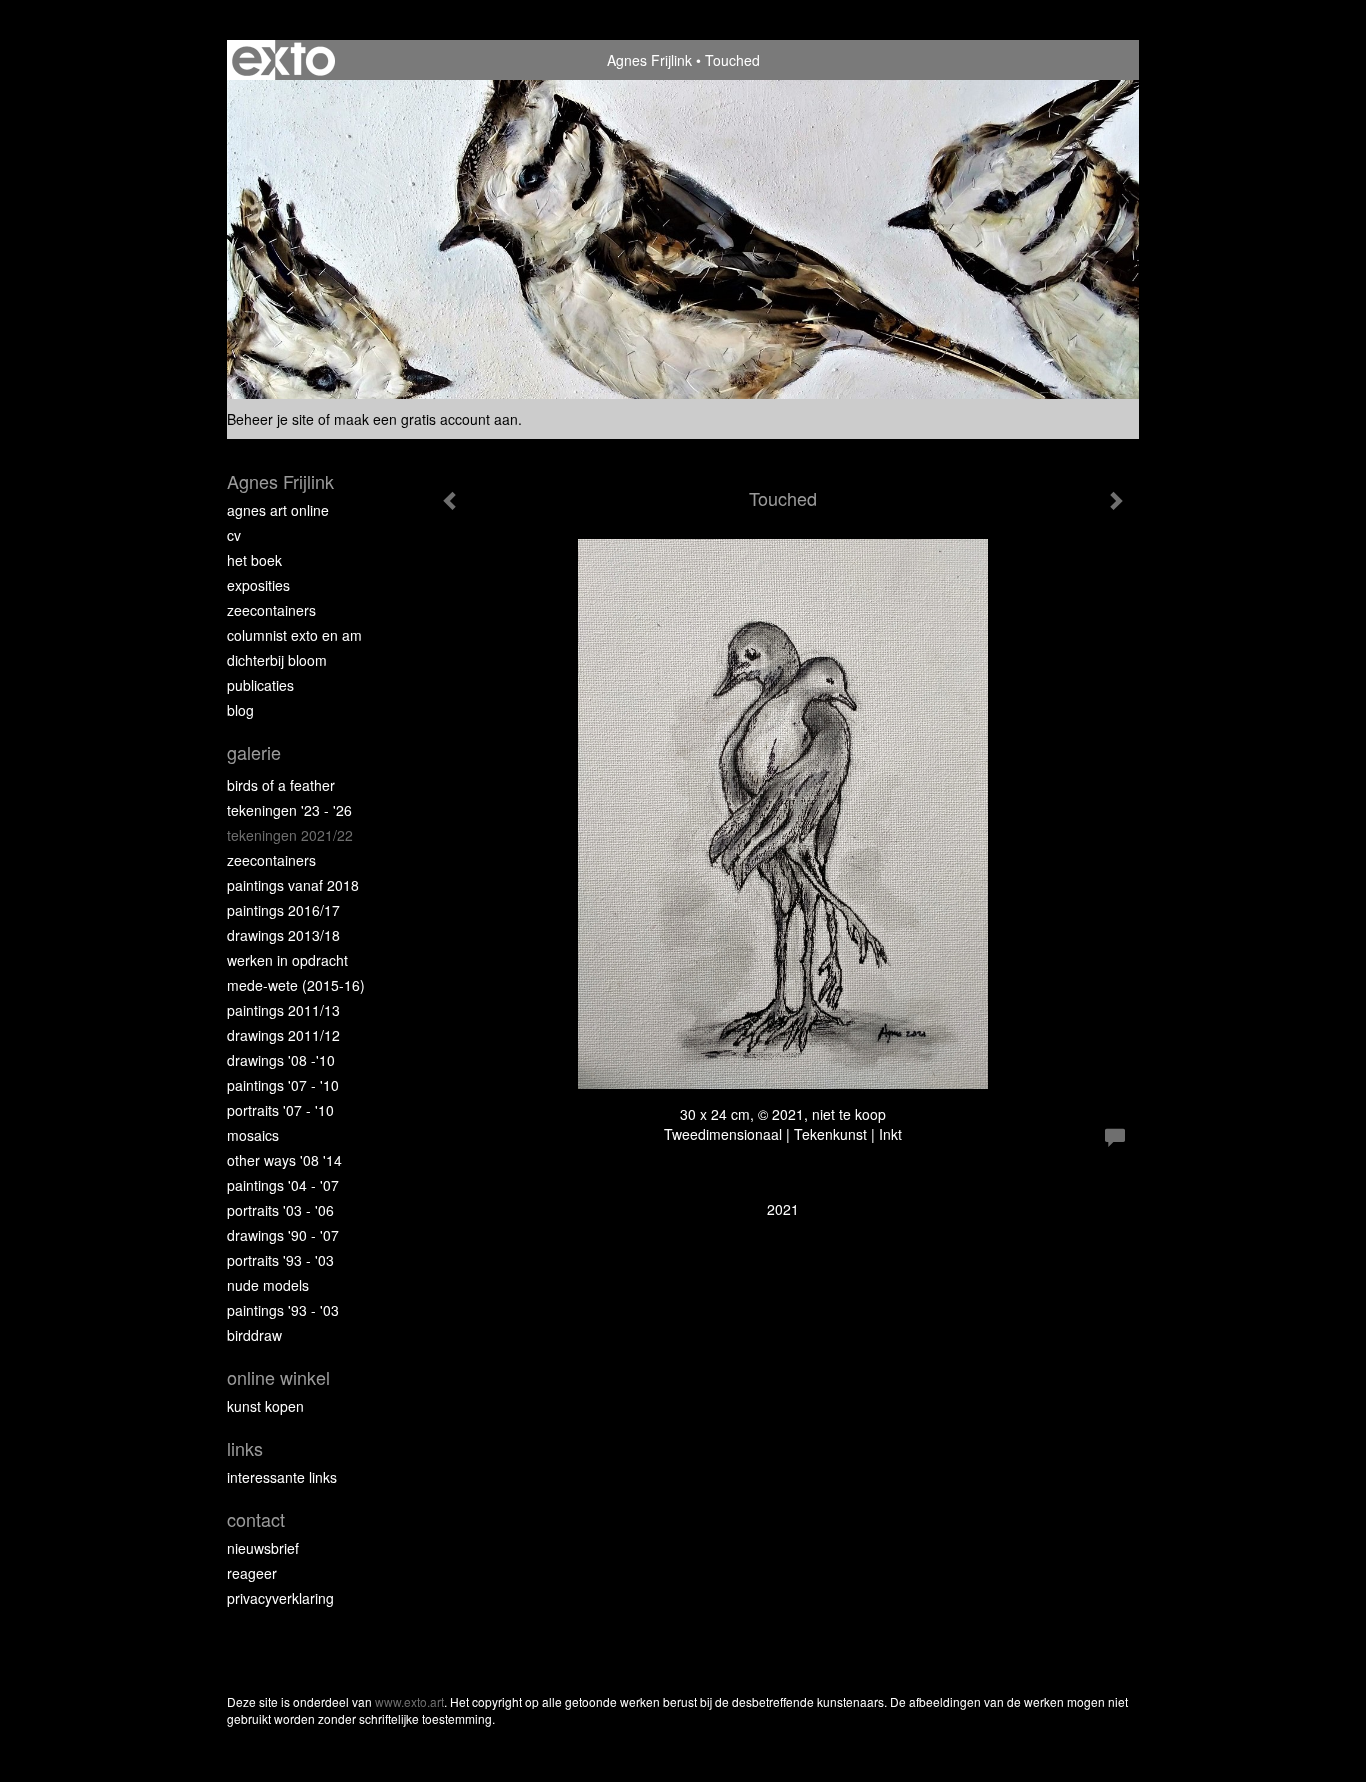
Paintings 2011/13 (283, 1010)
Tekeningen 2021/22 (290, 835)
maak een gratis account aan (426, 419)
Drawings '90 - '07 (283, 1235)
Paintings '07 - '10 (283, 1085)
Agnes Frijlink (649, 60)
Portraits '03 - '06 (280, 1210)
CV (234, 535)
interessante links (282, 1477)
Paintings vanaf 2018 (293, 885)
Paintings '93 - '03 (283, 1310)
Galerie (254, 752)
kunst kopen (265, 1406)
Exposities (258, 585)
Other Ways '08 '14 (284, 1160)
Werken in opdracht (287, 960)
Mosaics (253, 1135)
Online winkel (278, 1377)
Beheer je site (270, 419)
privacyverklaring (280, 1598)
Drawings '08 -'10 (281, 1060)
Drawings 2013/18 (283, 935)
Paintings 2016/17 (283, 910)
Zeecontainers (271, 610)
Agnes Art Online (278, 510)
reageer (252, 1573)
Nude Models (268, 1285)
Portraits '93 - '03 (280, 1260)
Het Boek (254, 560)
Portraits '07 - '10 (280, 1110)
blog (240, 710)
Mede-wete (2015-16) (296, 985)
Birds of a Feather (281, 785)
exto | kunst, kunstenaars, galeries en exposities (283, 60)
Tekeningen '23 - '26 (289, 810)
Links (245, 1448)
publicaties (260, 685)
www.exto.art (409, 1701)
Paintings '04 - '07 (283, 1185)
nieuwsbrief (263, 1548)
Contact (256, 1519)
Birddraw (254, 1335)
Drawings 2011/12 (283, 1035)
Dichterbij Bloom (277, 660)
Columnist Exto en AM (294, 635)
